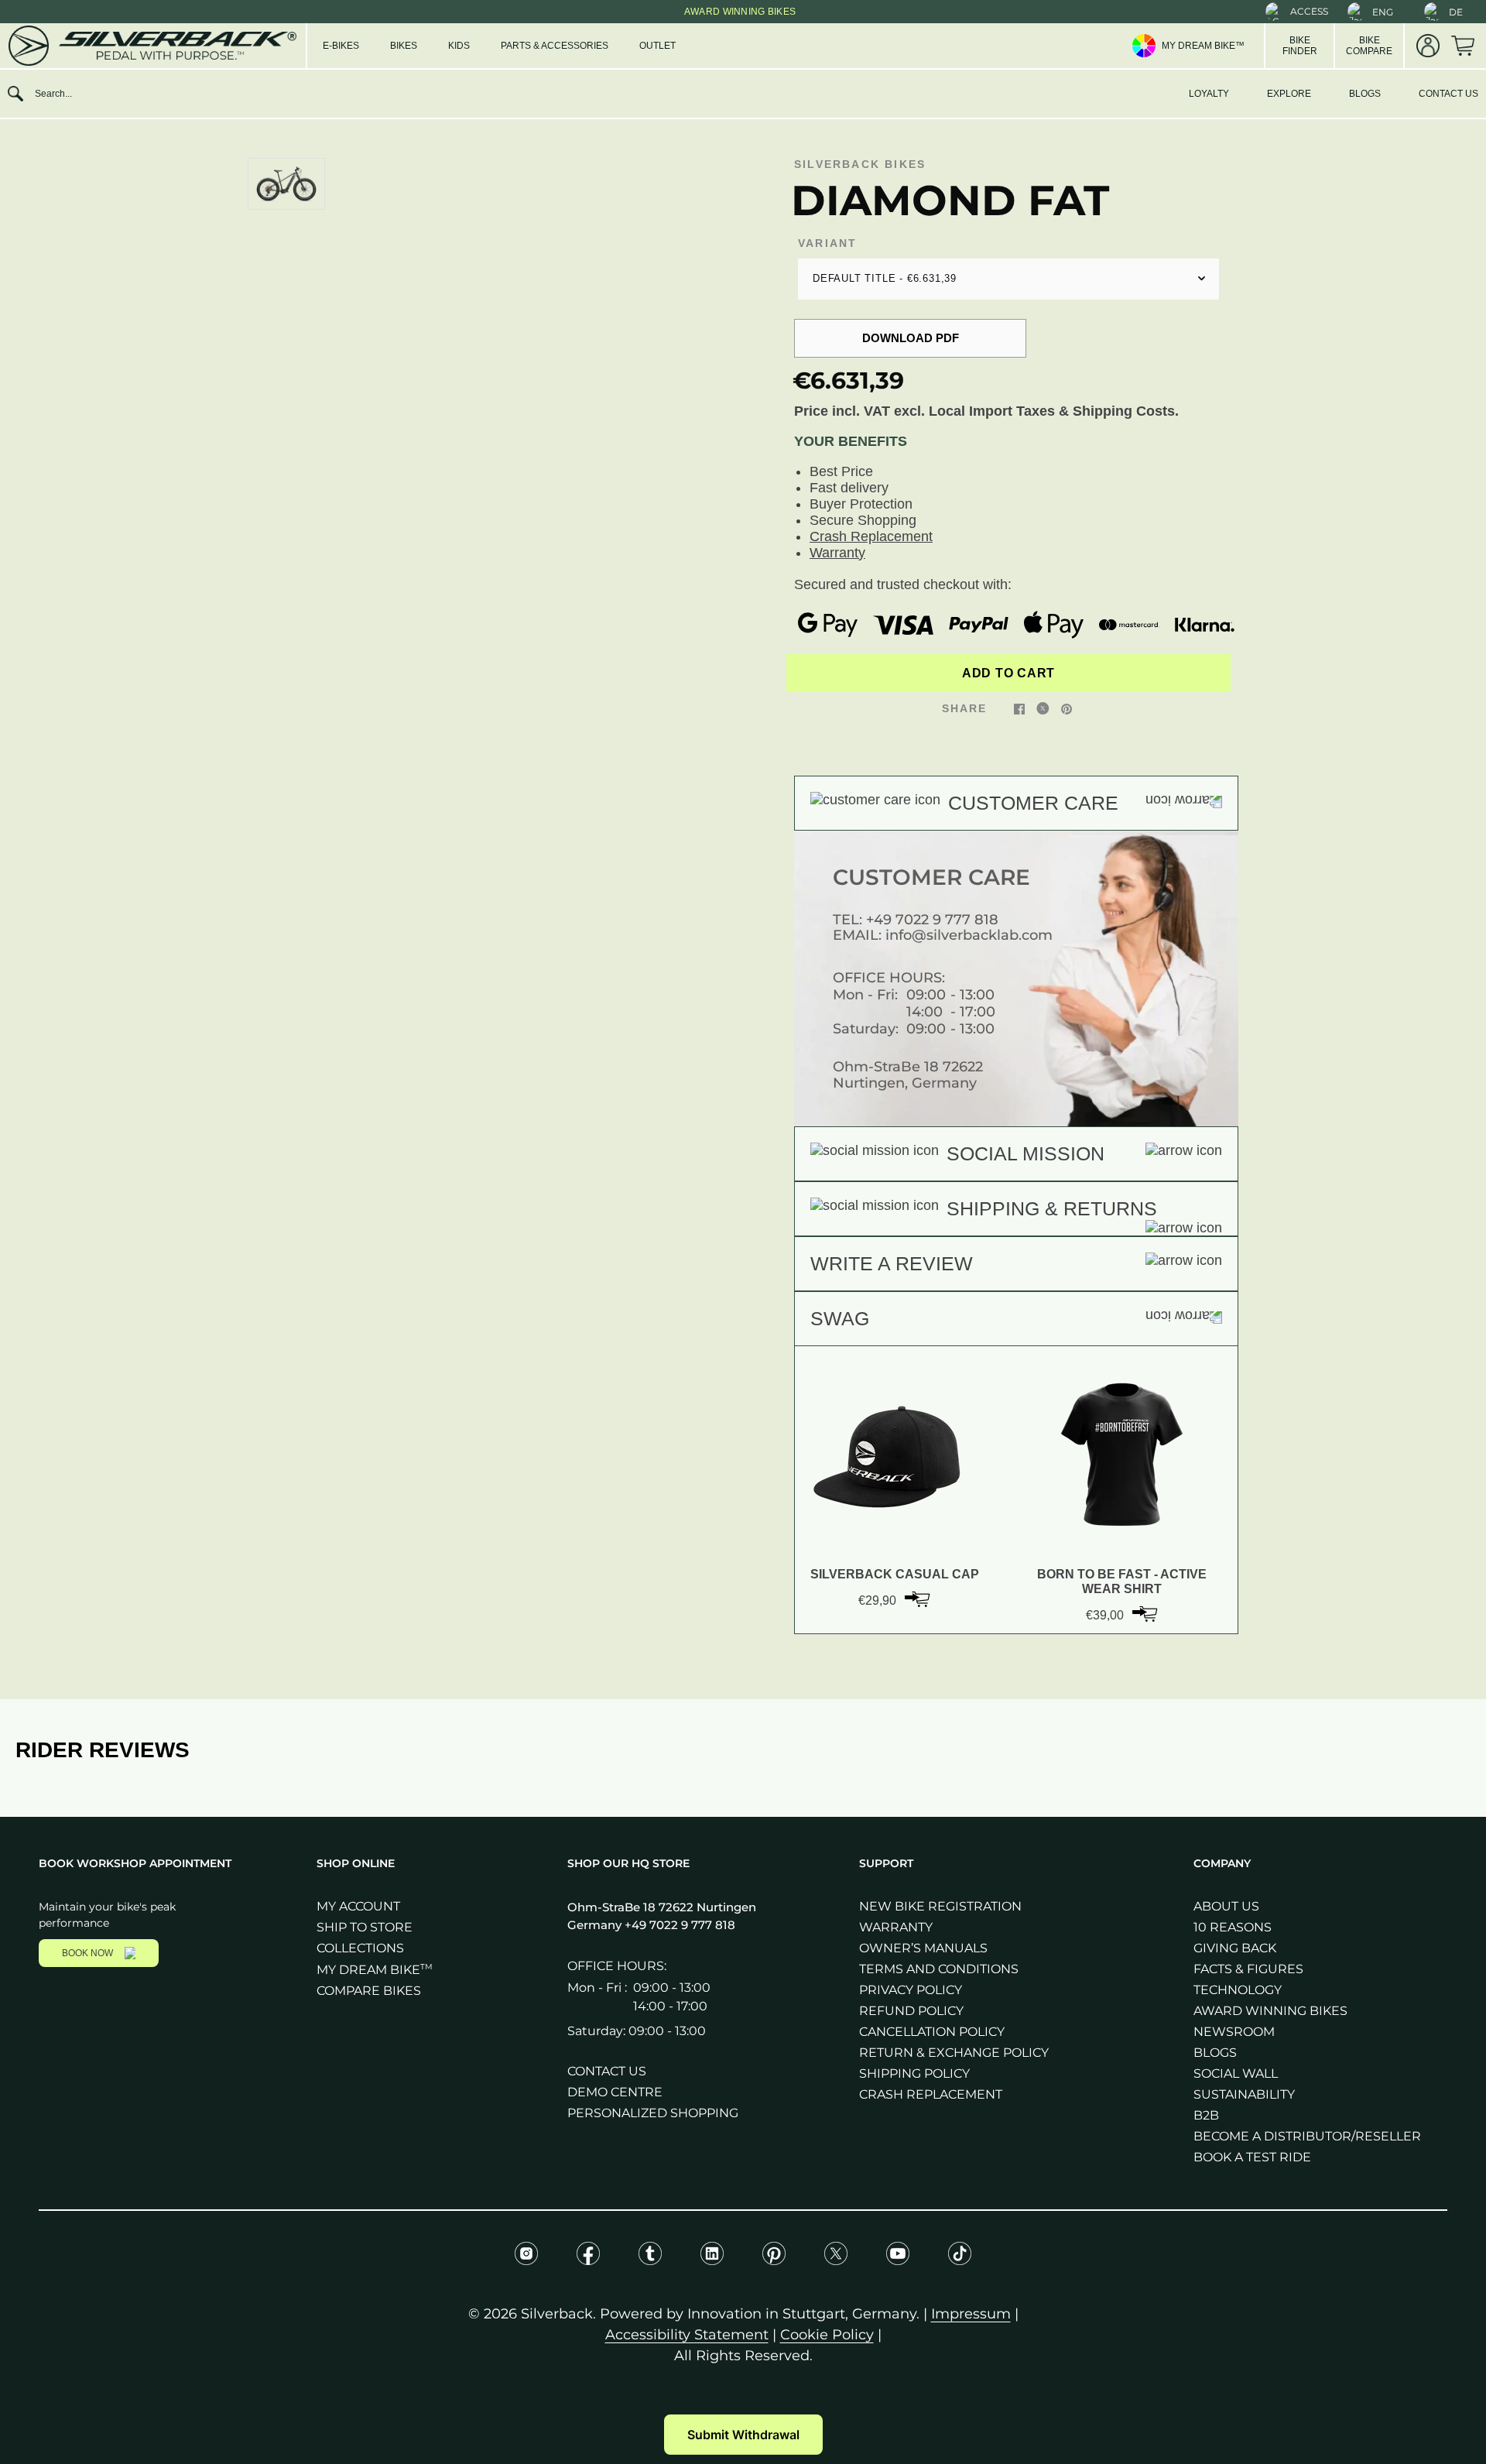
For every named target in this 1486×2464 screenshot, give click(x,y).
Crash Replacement (871, 536)
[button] (1297, 12)
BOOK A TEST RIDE (1252, 2157)
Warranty (837, 553)
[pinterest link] (1067, 708)
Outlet (657, 46)
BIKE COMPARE (1369, 46)
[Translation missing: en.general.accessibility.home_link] (151, 46)
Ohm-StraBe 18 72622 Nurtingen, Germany (908, 1075)
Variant (827, 243)
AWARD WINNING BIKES (1270, 2011)
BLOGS (1365, 94)
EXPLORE (1289, 94)
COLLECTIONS (360, 1948)
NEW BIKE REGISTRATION (940, 1906)
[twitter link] (1043, 708)
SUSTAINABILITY (1244, 2094)
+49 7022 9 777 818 (932, 920)
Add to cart (1008, 673)
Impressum (971, 2314)
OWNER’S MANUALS (923, 1948)
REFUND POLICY (911, 2011)
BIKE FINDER (1300, 46)
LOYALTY (1209, 94)
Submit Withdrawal (743, 2435)
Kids (459, 46)
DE (1456, 12)
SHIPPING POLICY (914, 2073)
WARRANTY (896, 1927)
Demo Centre (615, 2092)
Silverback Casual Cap (895, 1574)
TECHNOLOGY (1238, 1990)
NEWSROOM (1234, 2032)
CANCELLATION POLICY (932, 2032)
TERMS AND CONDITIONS (939, 1969)
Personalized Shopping (653, 2113)
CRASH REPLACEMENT (931, 2094)
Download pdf (911, 338)
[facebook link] (1019, 708)
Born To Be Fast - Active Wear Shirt (1122, 1581)
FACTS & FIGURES (1248, 1969)
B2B (1206, 2115)
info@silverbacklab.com (969, 935)
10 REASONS (1233, 1927)
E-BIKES (341, 46)
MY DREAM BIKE (375, 1970)
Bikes (404, 46)
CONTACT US (1448, 94)
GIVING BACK (1235, 1948)
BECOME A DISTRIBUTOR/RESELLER (1307, 2136)
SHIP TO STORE (365, 1927)
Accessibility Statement (687, 2335)
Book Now (87, 1953)
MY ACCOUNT (358, 1906)
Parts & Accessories (555, 46)
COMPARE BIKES (369, 1991)
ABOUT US (1226, 1906)
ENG (1383, 12)
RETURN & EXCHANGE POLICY (954, 2053)
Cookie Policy (827, 2335)
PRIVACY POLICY (911, 1990)
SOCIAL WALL (1236, 2073)
